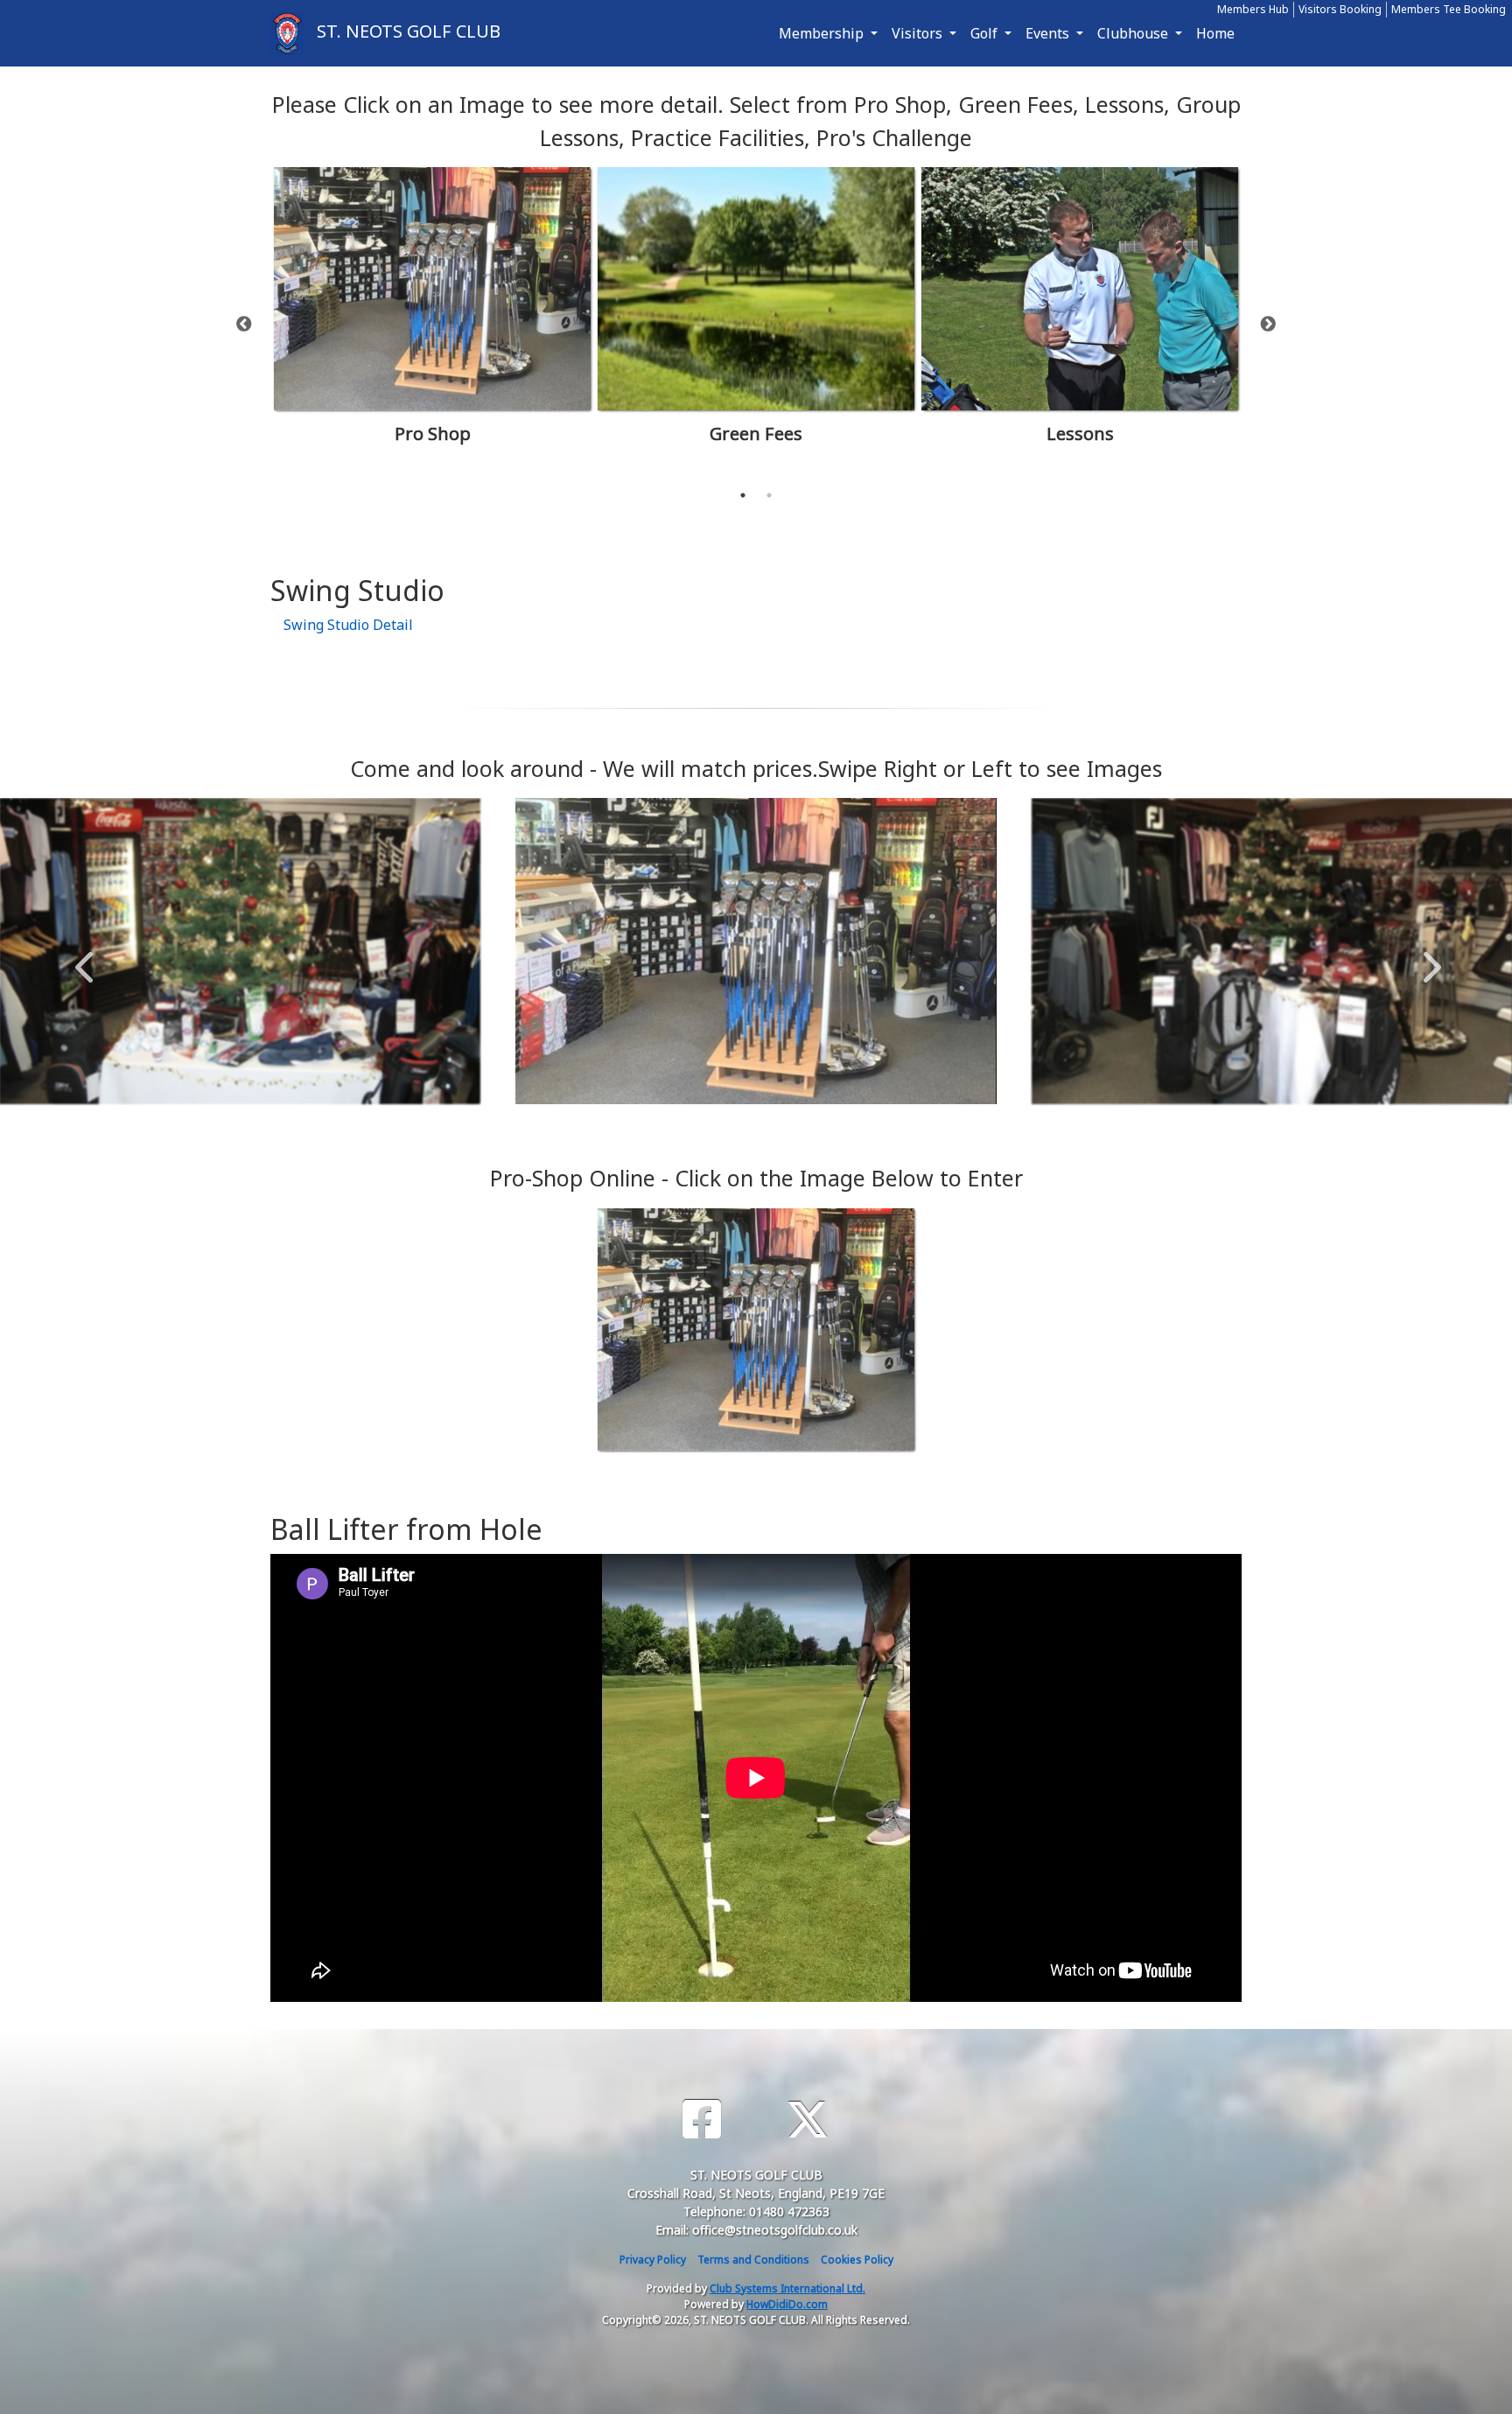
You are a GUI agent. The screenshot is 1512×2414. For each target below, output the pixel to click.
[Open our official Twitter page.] (808, 2120)
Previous (244, 325)
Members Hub (1253, 9)
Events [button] (1049, 33)
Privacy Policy (653, 2260)
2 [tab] (769, 495)
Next (1268, 325)
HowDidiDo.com (787, 2304)
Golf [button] (986, 33)
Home (1215, 33)
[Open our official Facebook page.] (702, 2120)
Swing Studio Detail (348, 625)
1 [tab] (743, 495)
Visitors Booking (1340, 9)
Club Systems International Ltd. (787, 2288)
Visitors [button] (919, 33)
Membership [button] (823, 33)
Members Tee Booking (1449, 9)
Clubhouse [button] (1134, 33)
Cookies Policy (857, 2260)
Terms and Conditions (753, 2260)
